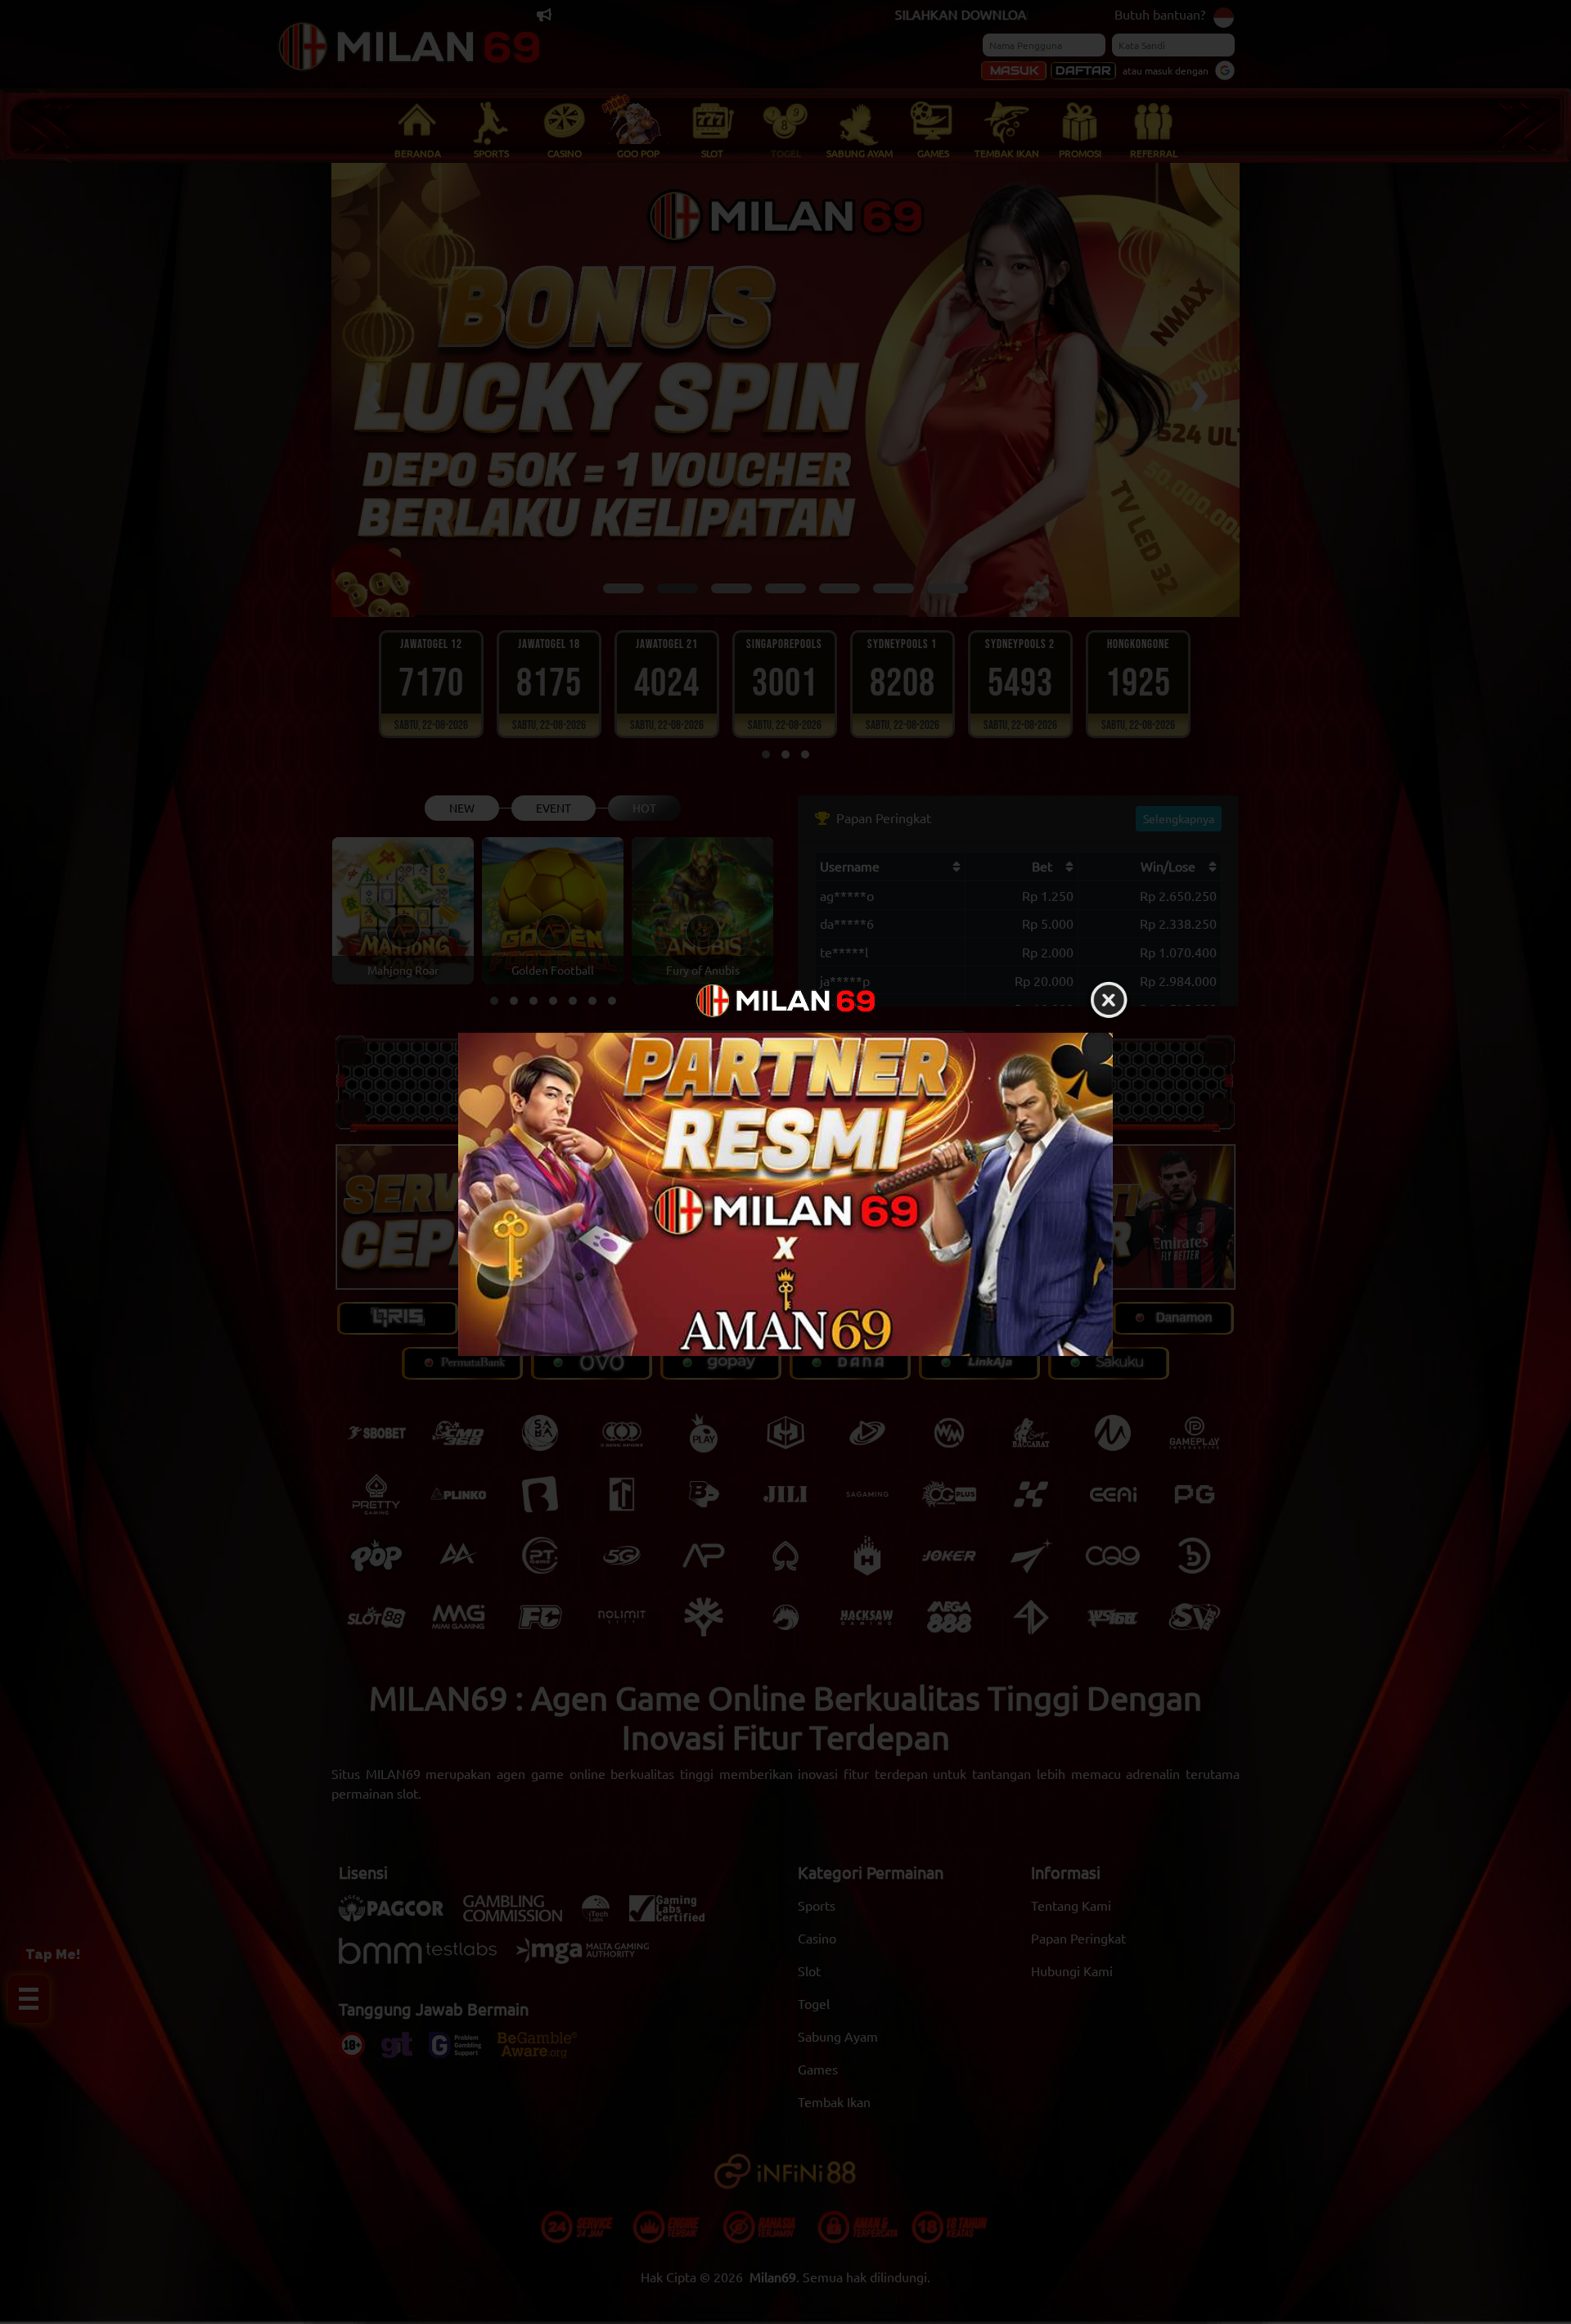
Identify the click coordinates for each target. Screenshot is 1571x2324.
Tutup (1109, 1001)
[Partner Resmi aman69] (785, 1194)
